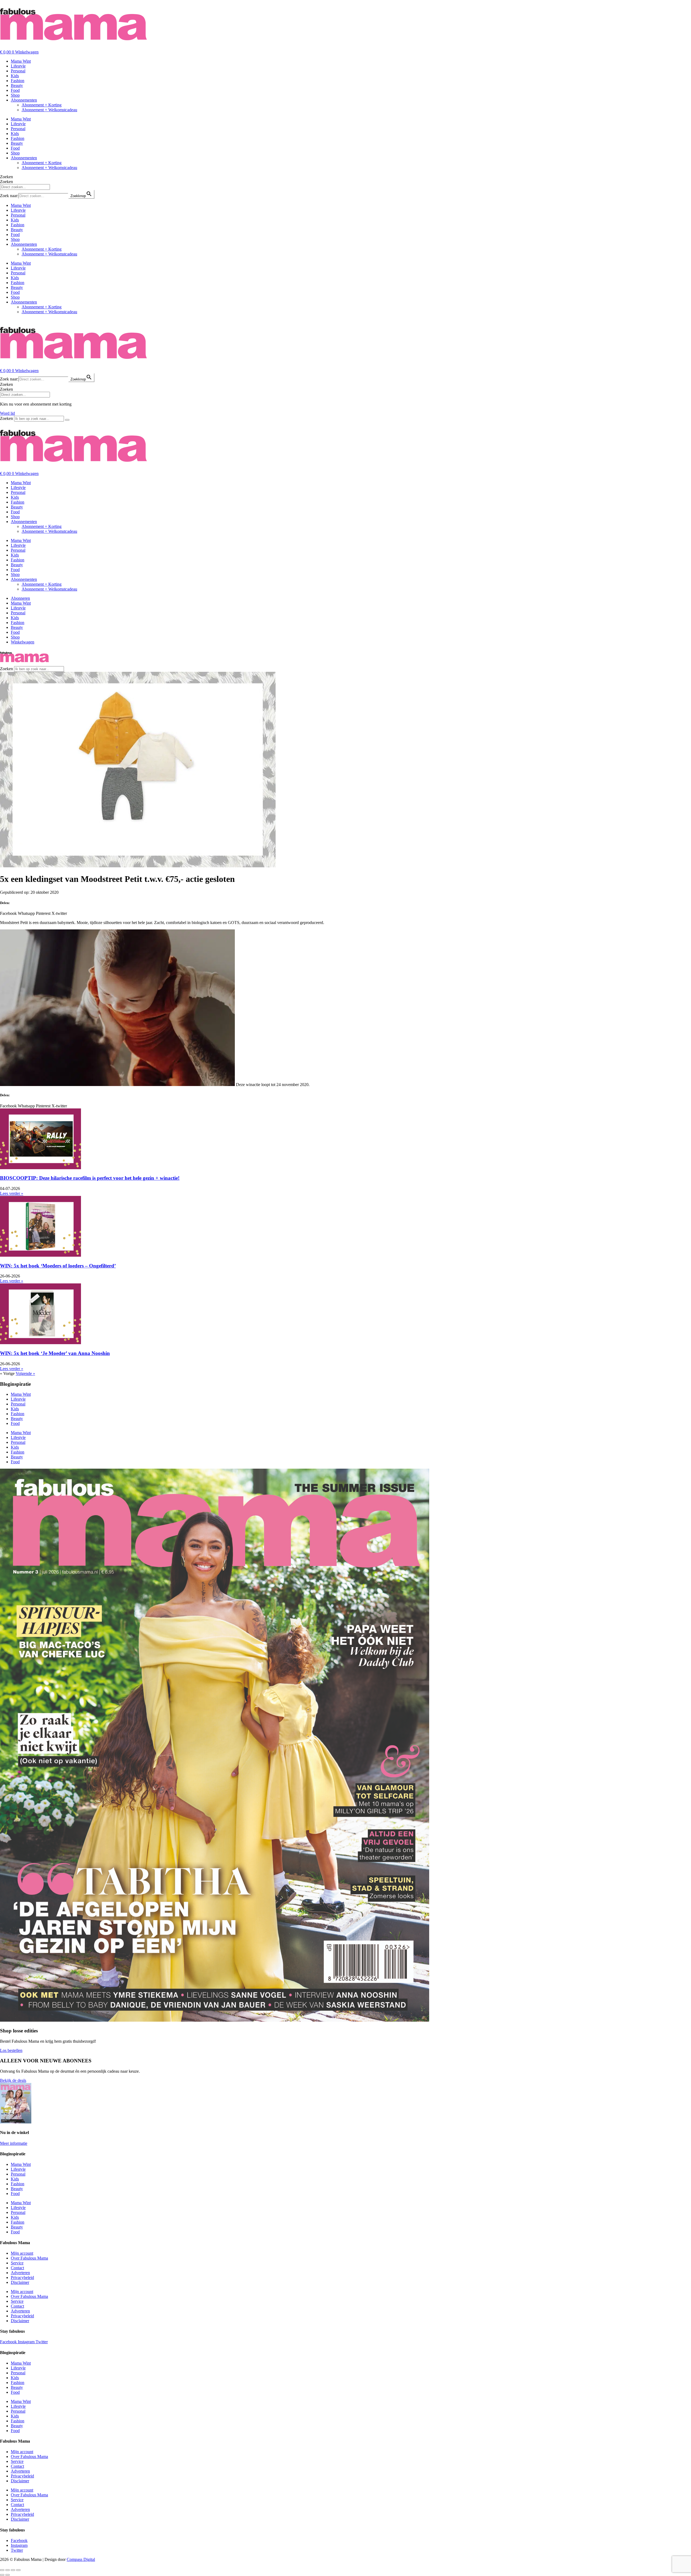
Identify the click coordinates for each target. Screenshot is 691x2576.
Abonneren (20, 598)
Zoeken (6, 177)
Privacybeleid (22, 2277)
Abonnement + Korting (42, 105)
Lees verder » (12, 1193)
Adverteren (20, 2273)
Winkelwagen (23, 642)
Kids (15, 76)
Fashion (18, 81)
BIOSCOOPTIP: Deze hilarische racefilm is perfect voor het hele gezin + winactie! (90, 1178)
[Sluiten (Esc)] (18, 2570)
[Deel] (13, 2570)
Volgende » (25, 1373)
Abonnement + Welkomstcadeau (49, 110)
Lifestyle (18, 66)
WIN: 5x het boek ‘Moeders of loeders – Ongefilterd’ (58, 1266)
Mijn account (22, 2253)
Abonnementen (24, 100)
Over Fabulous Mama (29, 2258)
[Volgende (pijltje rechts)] (8, 2575)
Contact (17, 2268)
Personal (18, 71)
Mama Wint (21, 61)
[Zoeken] (67, 420)
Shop (15, 95)
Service (17, 2263)
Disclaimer (20, 2282)
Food (15, 90)
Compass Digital (81, 2559)
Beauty (17, 85)
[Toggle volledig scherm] (8, 2570)
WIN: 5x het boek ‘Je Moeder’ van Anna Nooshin (55, 1353)
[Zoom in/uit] (2, 2570)
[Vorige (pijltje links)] (2, 2575)
